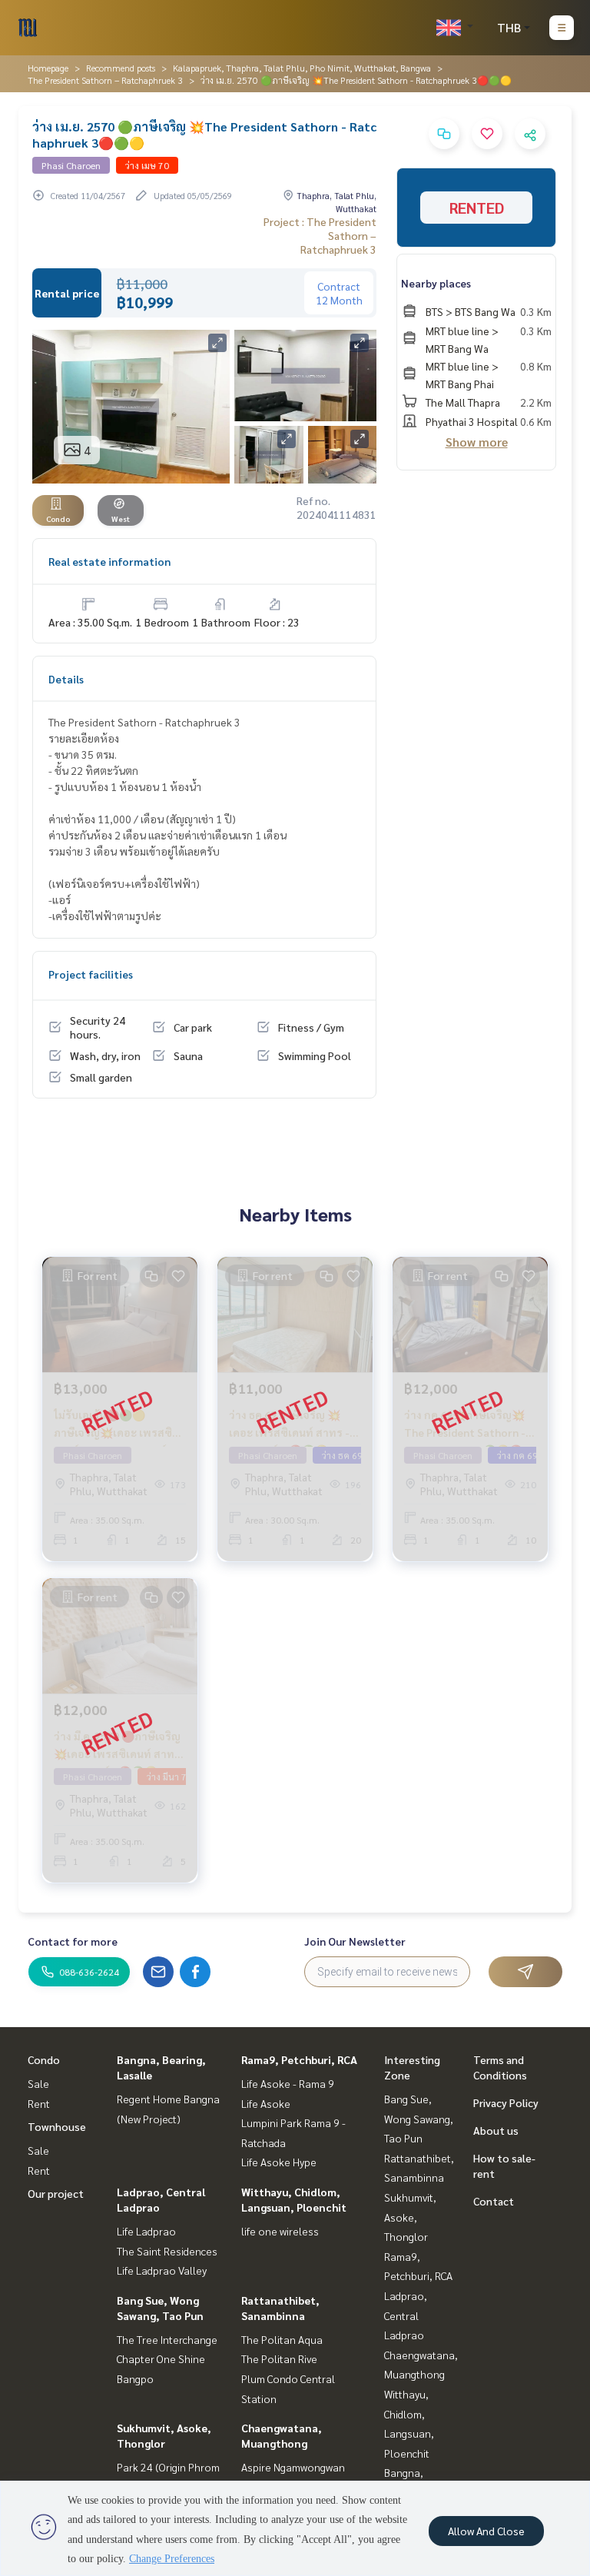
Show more (477, 442)
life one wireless (280, 2231)
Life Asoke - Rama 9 (288, 2083)
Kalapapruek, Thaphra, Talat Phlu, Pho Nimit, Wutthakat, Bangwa (302, 68)
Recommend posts (121, 68)
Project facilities (91, 974)
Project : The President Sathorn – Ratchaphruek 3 (320, 235)
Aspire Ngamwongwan (293, 2467)
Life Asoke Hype (279, 2162)
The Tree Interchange (167, 2339)
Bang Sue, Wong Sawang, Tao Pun (419, 2118)
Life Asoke (266, 2103)
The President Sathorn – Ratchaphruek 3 (105, 80)
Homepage (48, 68)
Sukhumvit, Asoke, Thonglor (410, 2217)
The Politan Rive (279, 2358)
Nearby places (436, 283)
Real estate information (109, 561)
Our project (56, 2193)
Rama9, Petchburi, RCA (299, 2059)
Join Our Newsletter (355, 1941)
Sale (38, 2083)
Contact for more (73, 1941)
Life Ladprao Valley (162, 2270)
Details (66, 679)
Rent (39, 2103)
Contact (494, 2201)
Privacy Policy (506, 2102)
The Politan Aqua (282, 2339)
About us (496, 2130)
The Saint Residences (167, 2251)
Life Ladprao (146, 2231)
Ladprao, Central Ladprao (406, 2315)
